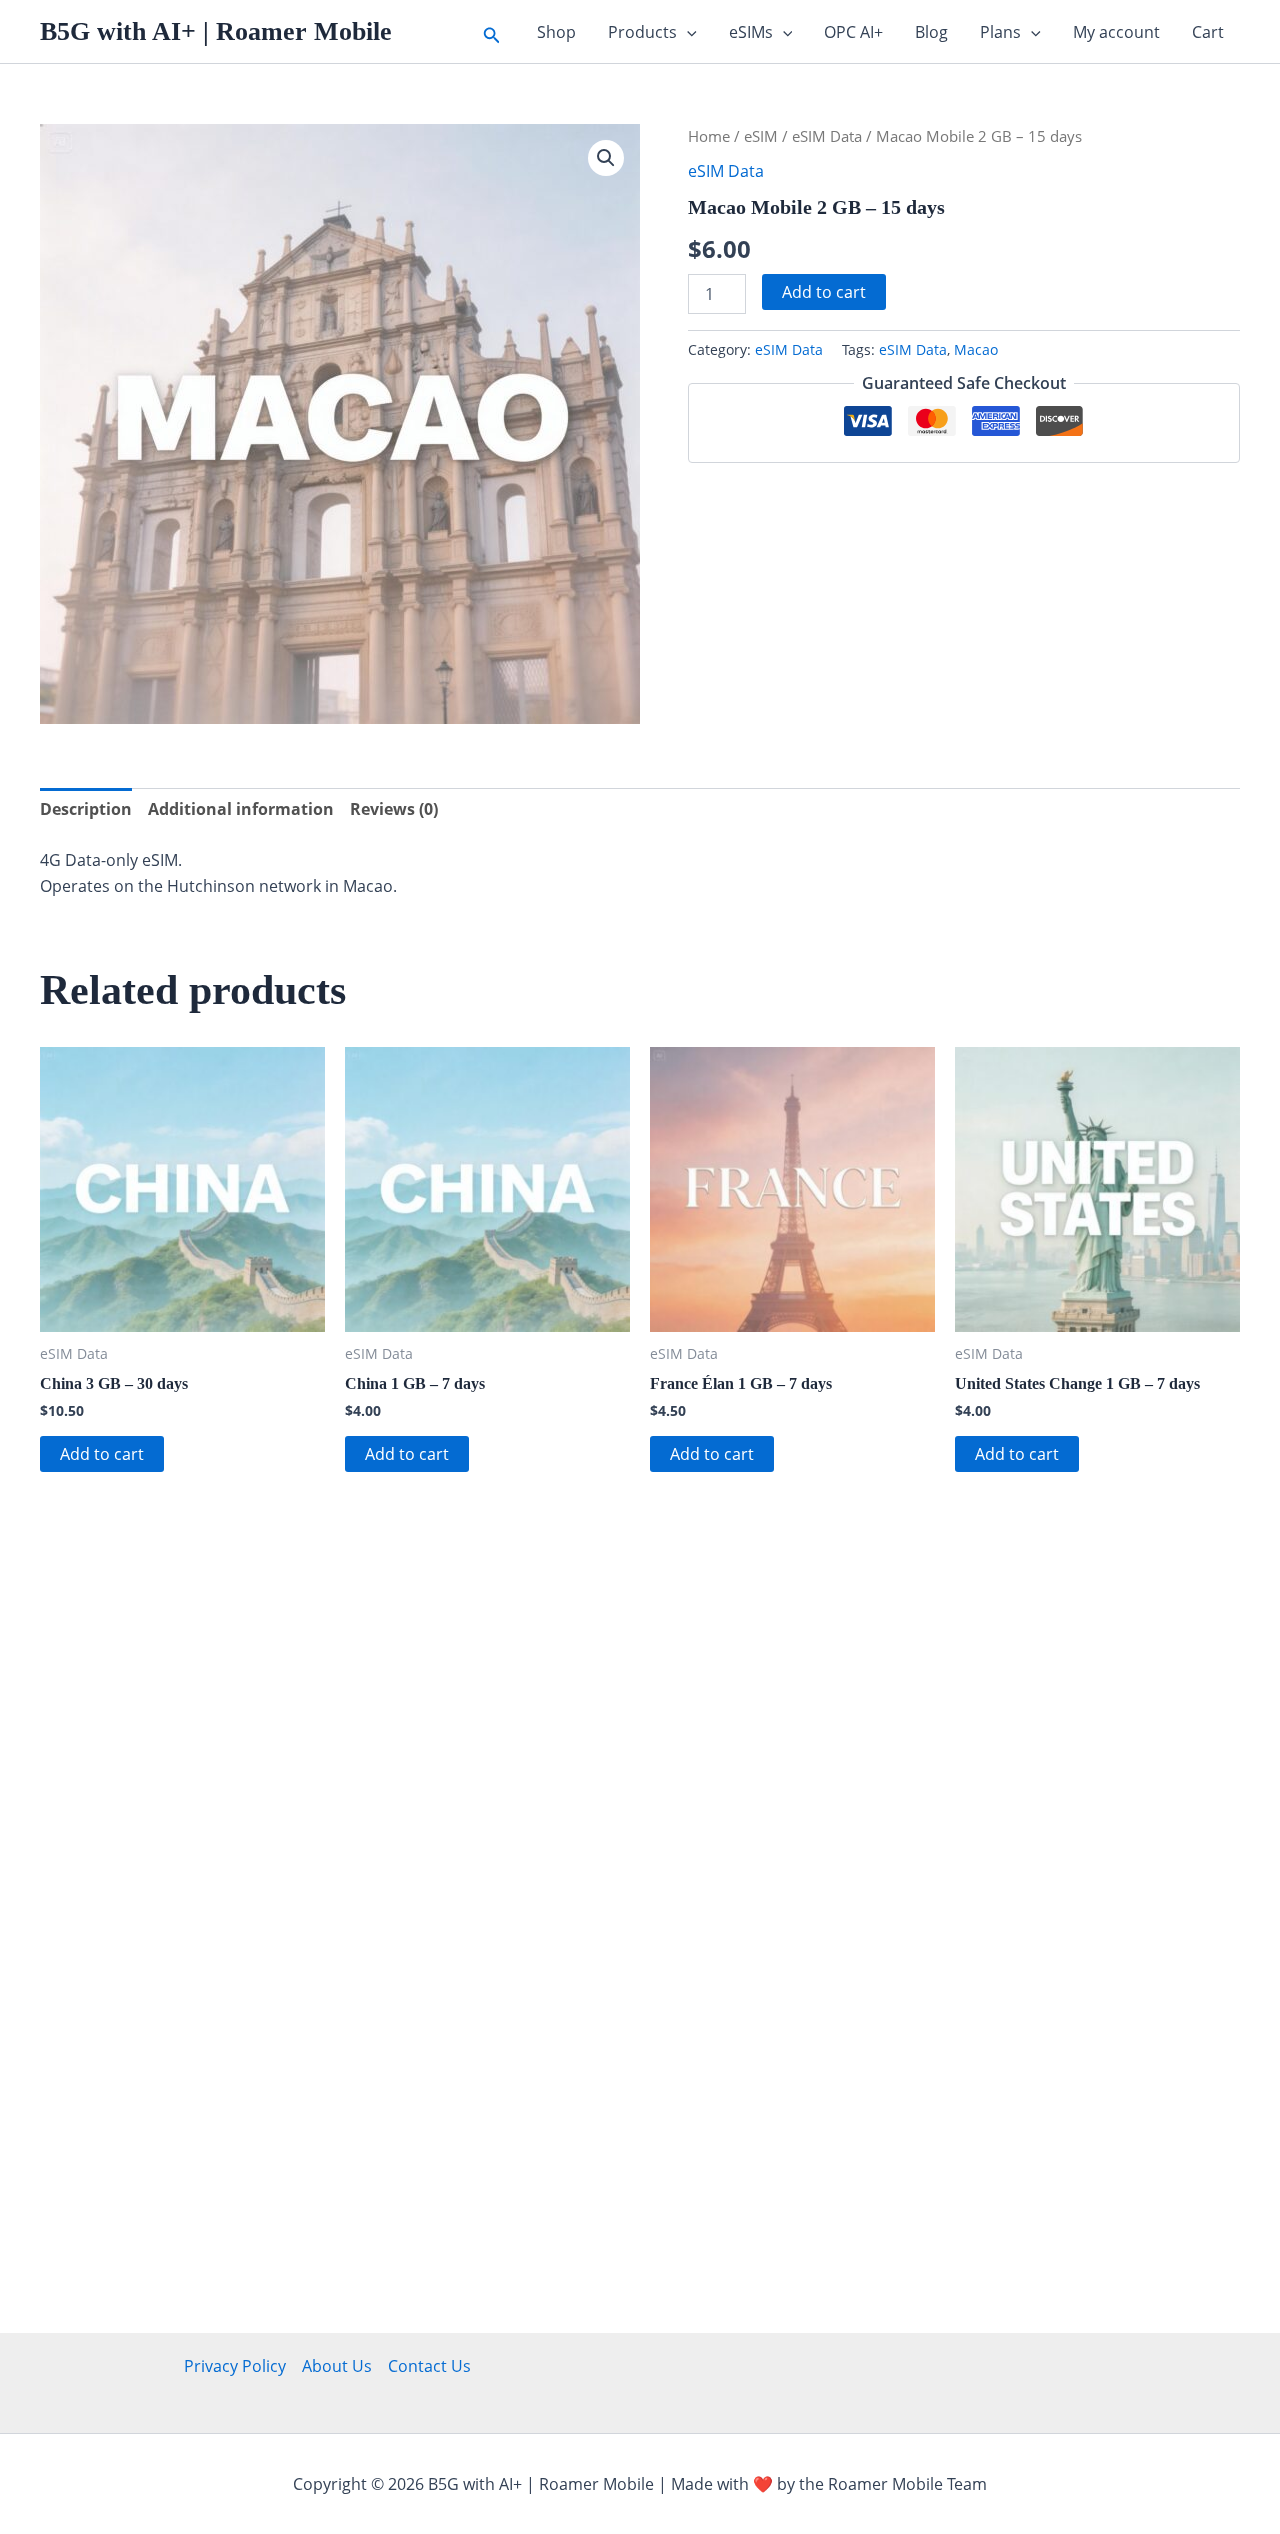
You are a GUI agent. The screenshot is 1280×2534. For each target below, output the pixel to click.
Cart (1208, 32)
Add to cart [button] (102, 1454)
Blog (931, 32)
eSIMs (751, 32)
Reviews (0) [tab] (394, 809)
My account (1116, 32)
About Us (337, 2366)
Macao (976, 349)
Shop (556, 32)
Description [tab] (86, 809)
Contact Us (429, 2366)
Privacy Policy (235, 2366)
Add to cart (824, 292)
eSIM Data (827, 136)
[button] (492, 31)
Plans (1000, 32)
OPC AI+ (853, 32)
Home (709, 136)
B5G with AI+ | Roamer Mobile (216, 31)
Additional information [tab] (241, 809)
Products (642, 32)
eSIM (761, 136)
